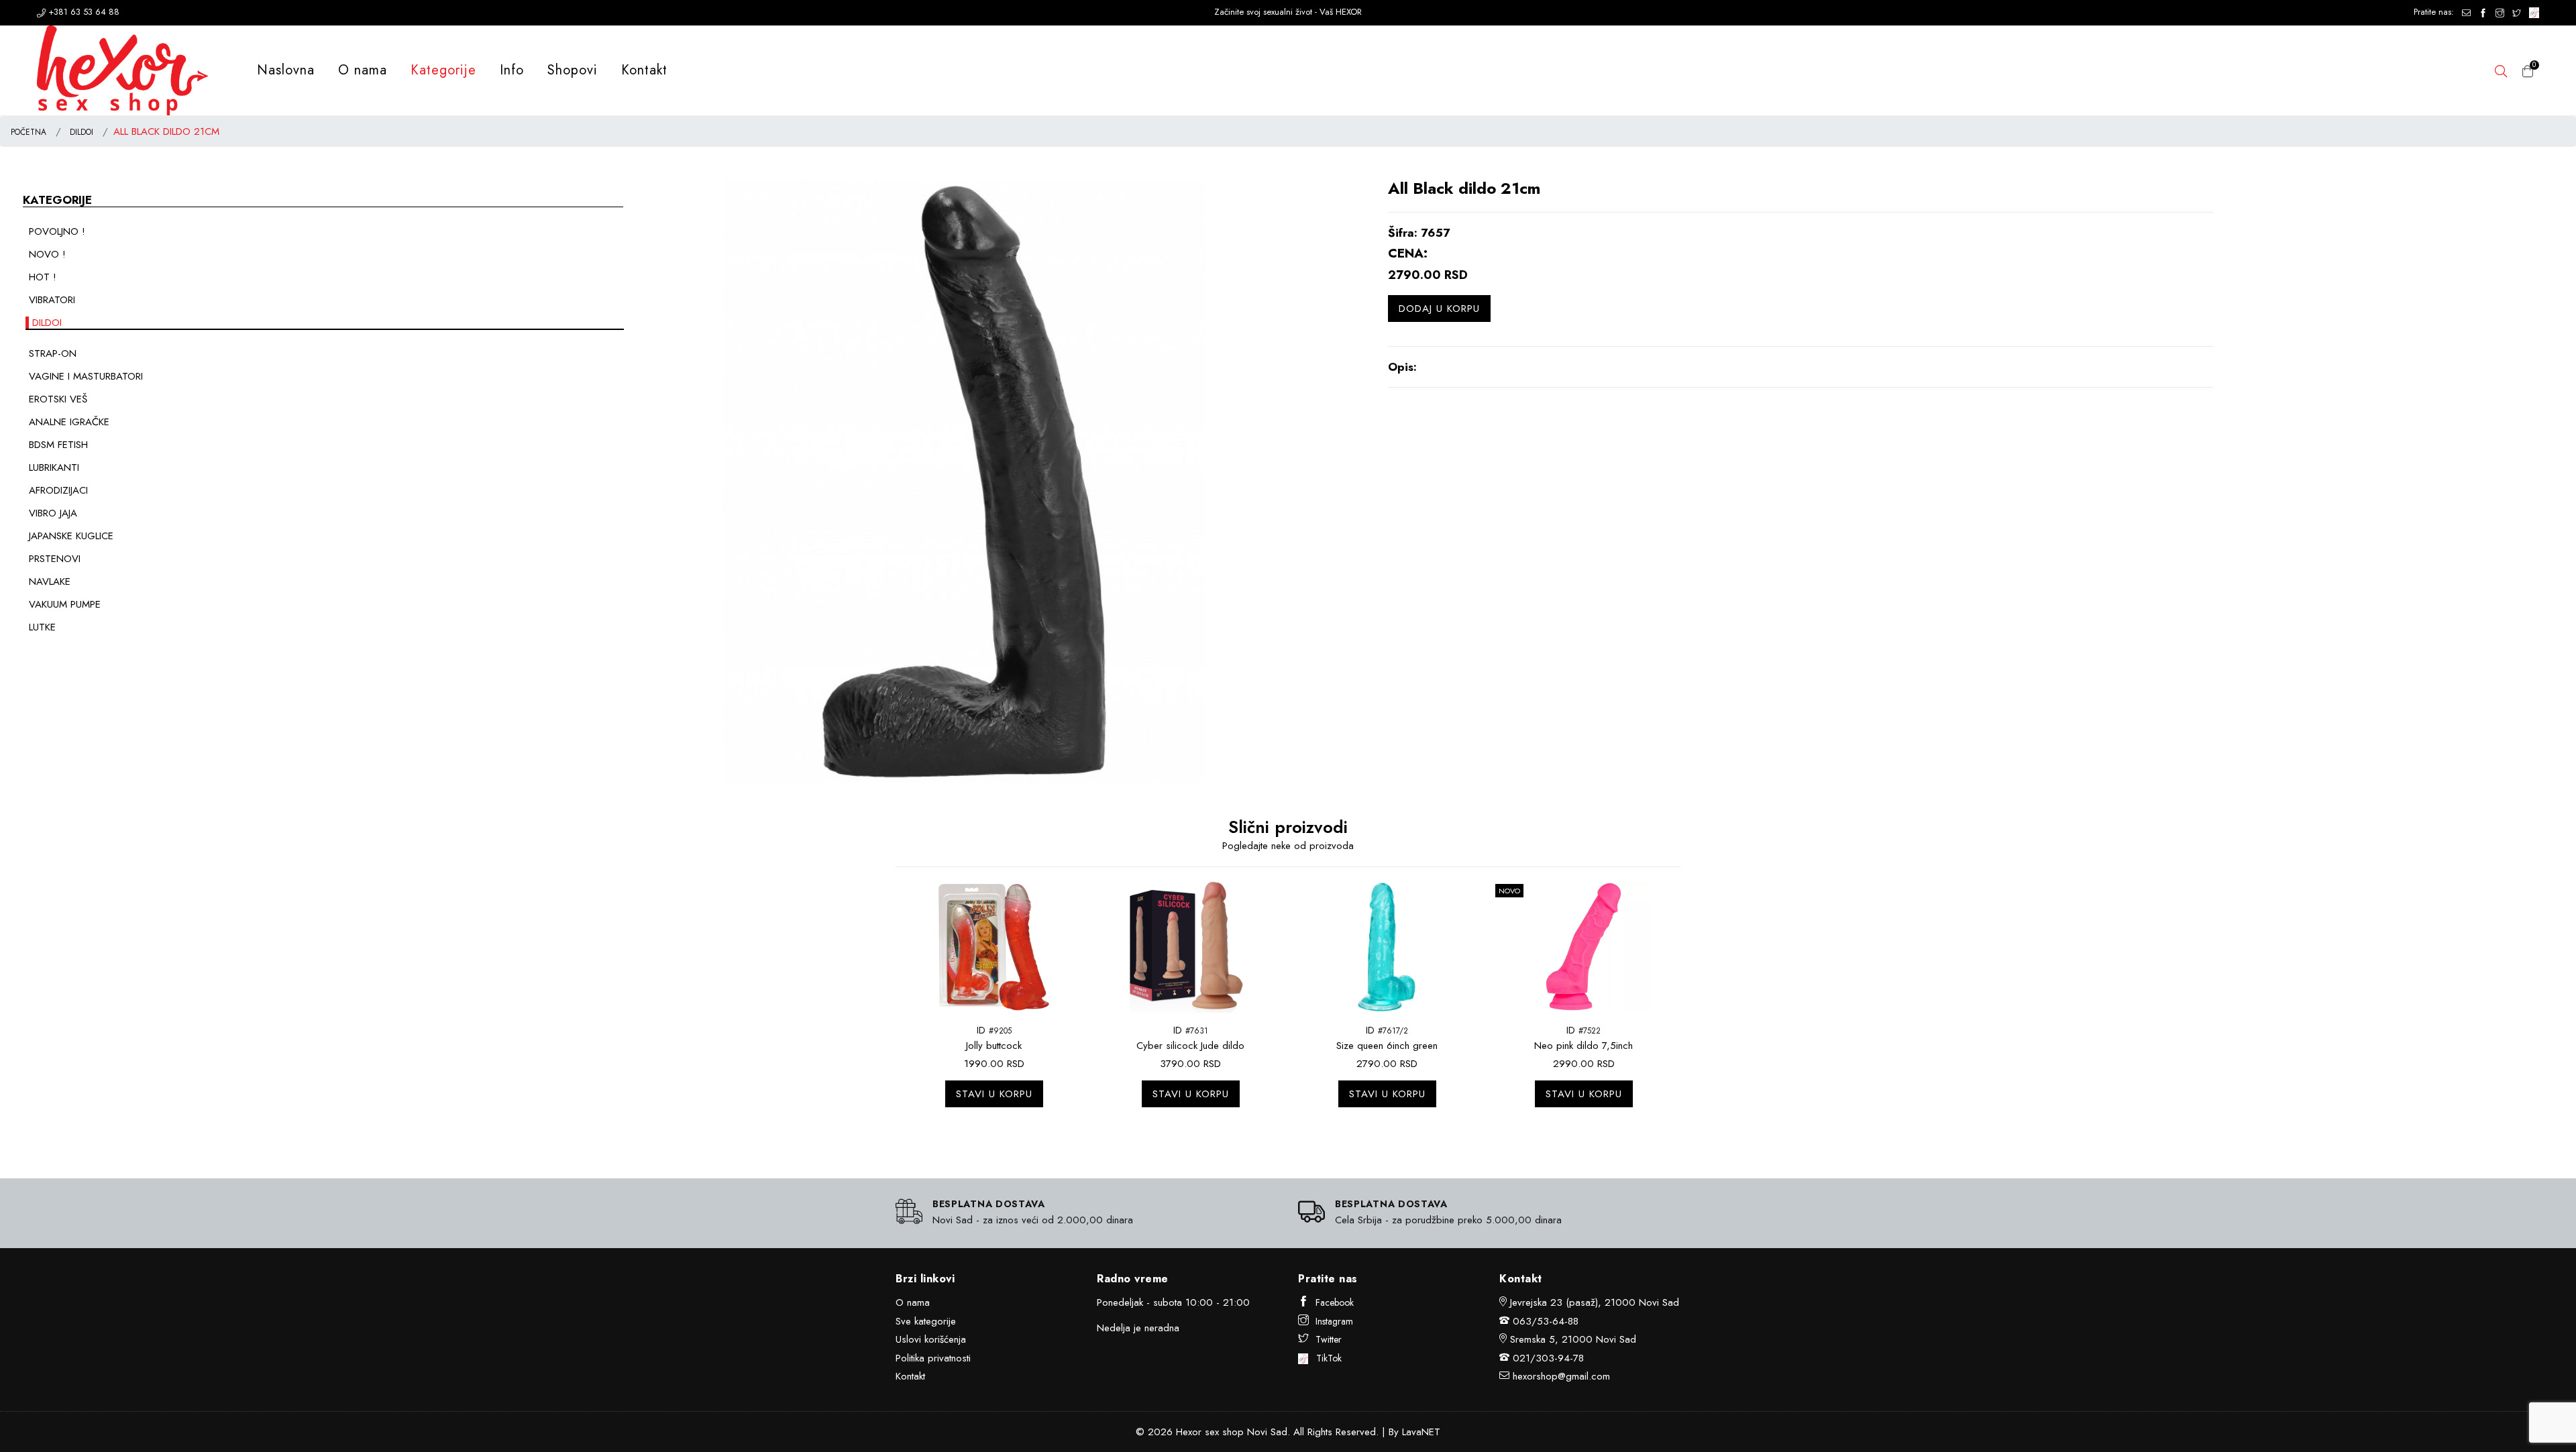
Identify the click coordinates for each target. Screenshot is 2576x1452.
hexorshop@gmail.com (1561, 1376)
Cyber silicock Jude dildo (1190, 1046)
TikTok (1325, 1358)
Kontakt (644, 70)
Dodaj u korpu (1439, 309)
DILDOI (82, 132)
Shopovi (573, 70)
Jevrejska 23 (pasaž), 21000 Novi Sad (1595, 1302)
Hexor (1189, 1432)
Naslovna (286, 70)
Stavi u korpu (994, 1094)
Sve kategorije (926, 1321)
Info (512, 70)
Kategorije (443, 70)
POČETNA (29, 132)
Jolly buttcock (994, 1046)
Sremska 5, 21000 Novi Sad (1573, 1339)
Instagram (1334, 1321)
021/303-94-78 (1548, 1358)
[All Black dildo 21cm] (969, 480)
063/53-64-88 (1546, 1321)
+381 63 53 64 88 (83, 12)
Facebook (1335, 1302)
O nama (363, 70)
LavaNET (1421, 1432)
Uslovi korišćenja (931, 1339)
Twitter (1329, 1339)
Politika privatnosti (933, 1358)
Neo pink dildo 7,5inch (1584, 1046)
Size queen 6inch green (1387, 1046)
